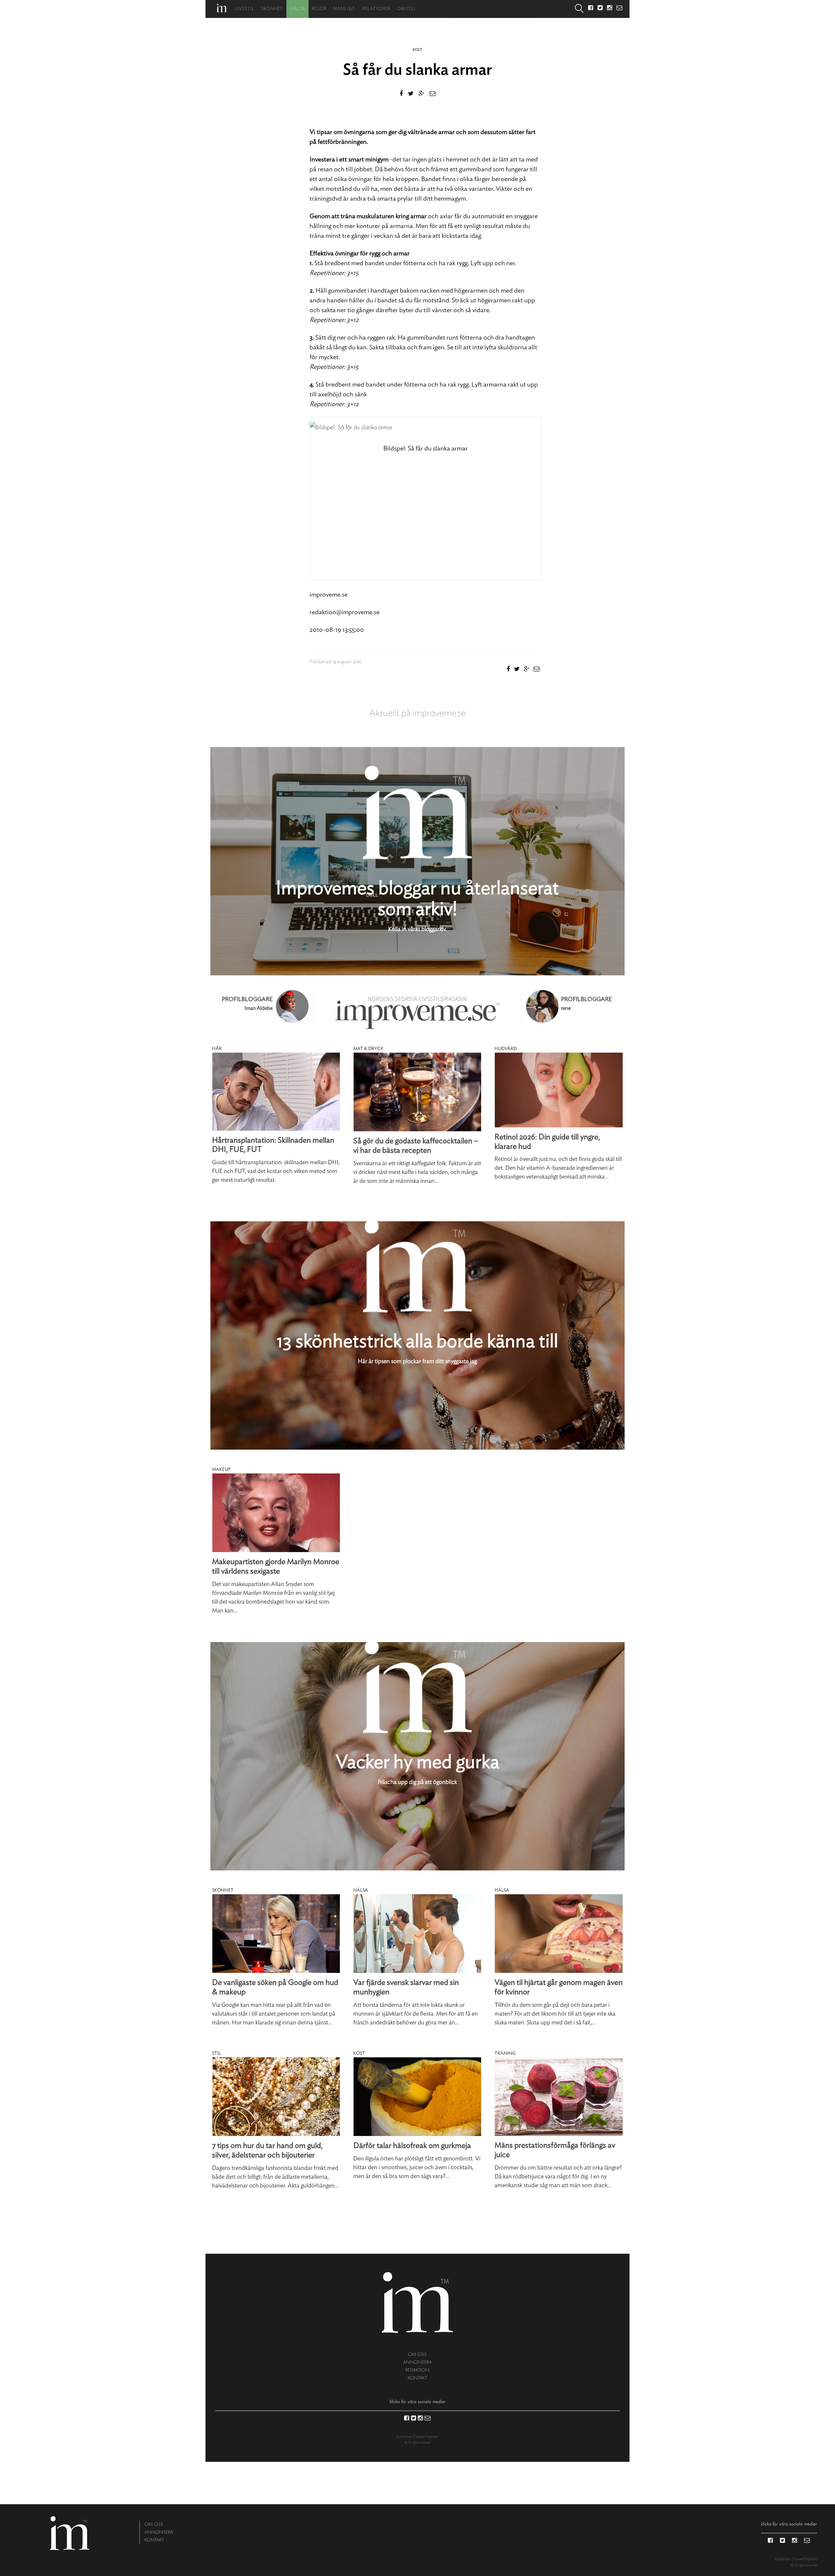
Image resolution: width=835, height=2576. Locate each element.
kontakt (417, 2378)
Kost (417, 50)
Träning (505, 2053)
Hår (217, 1049)
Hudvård (506, 1049)
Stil (216, 2053)
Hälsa (298, 9)
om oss (417, 2354)
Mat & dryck (368, 1049)
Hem (222, 8)
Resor (319, 9)
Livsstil (245, 9)
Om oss (406, 9)
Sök (579, 9)
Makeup (221, 1470)
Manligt (344, 9)
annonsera (417, 2362)
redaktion (417, 2370)
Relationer (376, 9)
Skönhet (272, 9)
